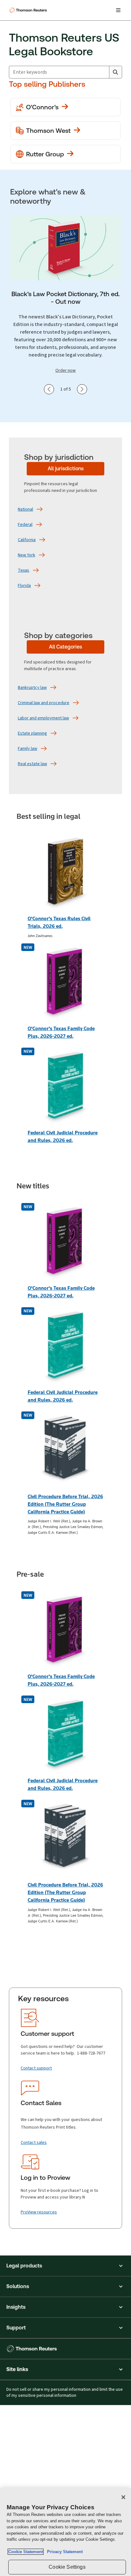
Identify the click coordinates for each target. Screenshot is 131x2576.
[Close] (123, 2497)
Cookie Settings (67, 2567)
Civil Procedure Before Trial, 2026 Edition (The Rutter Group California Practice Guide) (65, 1504)
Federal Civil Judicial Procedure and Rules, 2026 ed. (63, 1136)
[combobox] (59, 72)
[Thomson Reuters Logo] (29, 10)
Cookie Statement (26, 2552)
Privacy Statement (64, 2552)
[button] (65, 2266)
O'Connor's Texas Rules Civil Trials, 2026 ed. (59, 922)
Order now (65, 370)
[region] (65, 2532)
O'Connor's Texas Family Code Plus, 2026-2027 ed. (61, 1032)
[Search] (115, 72)
